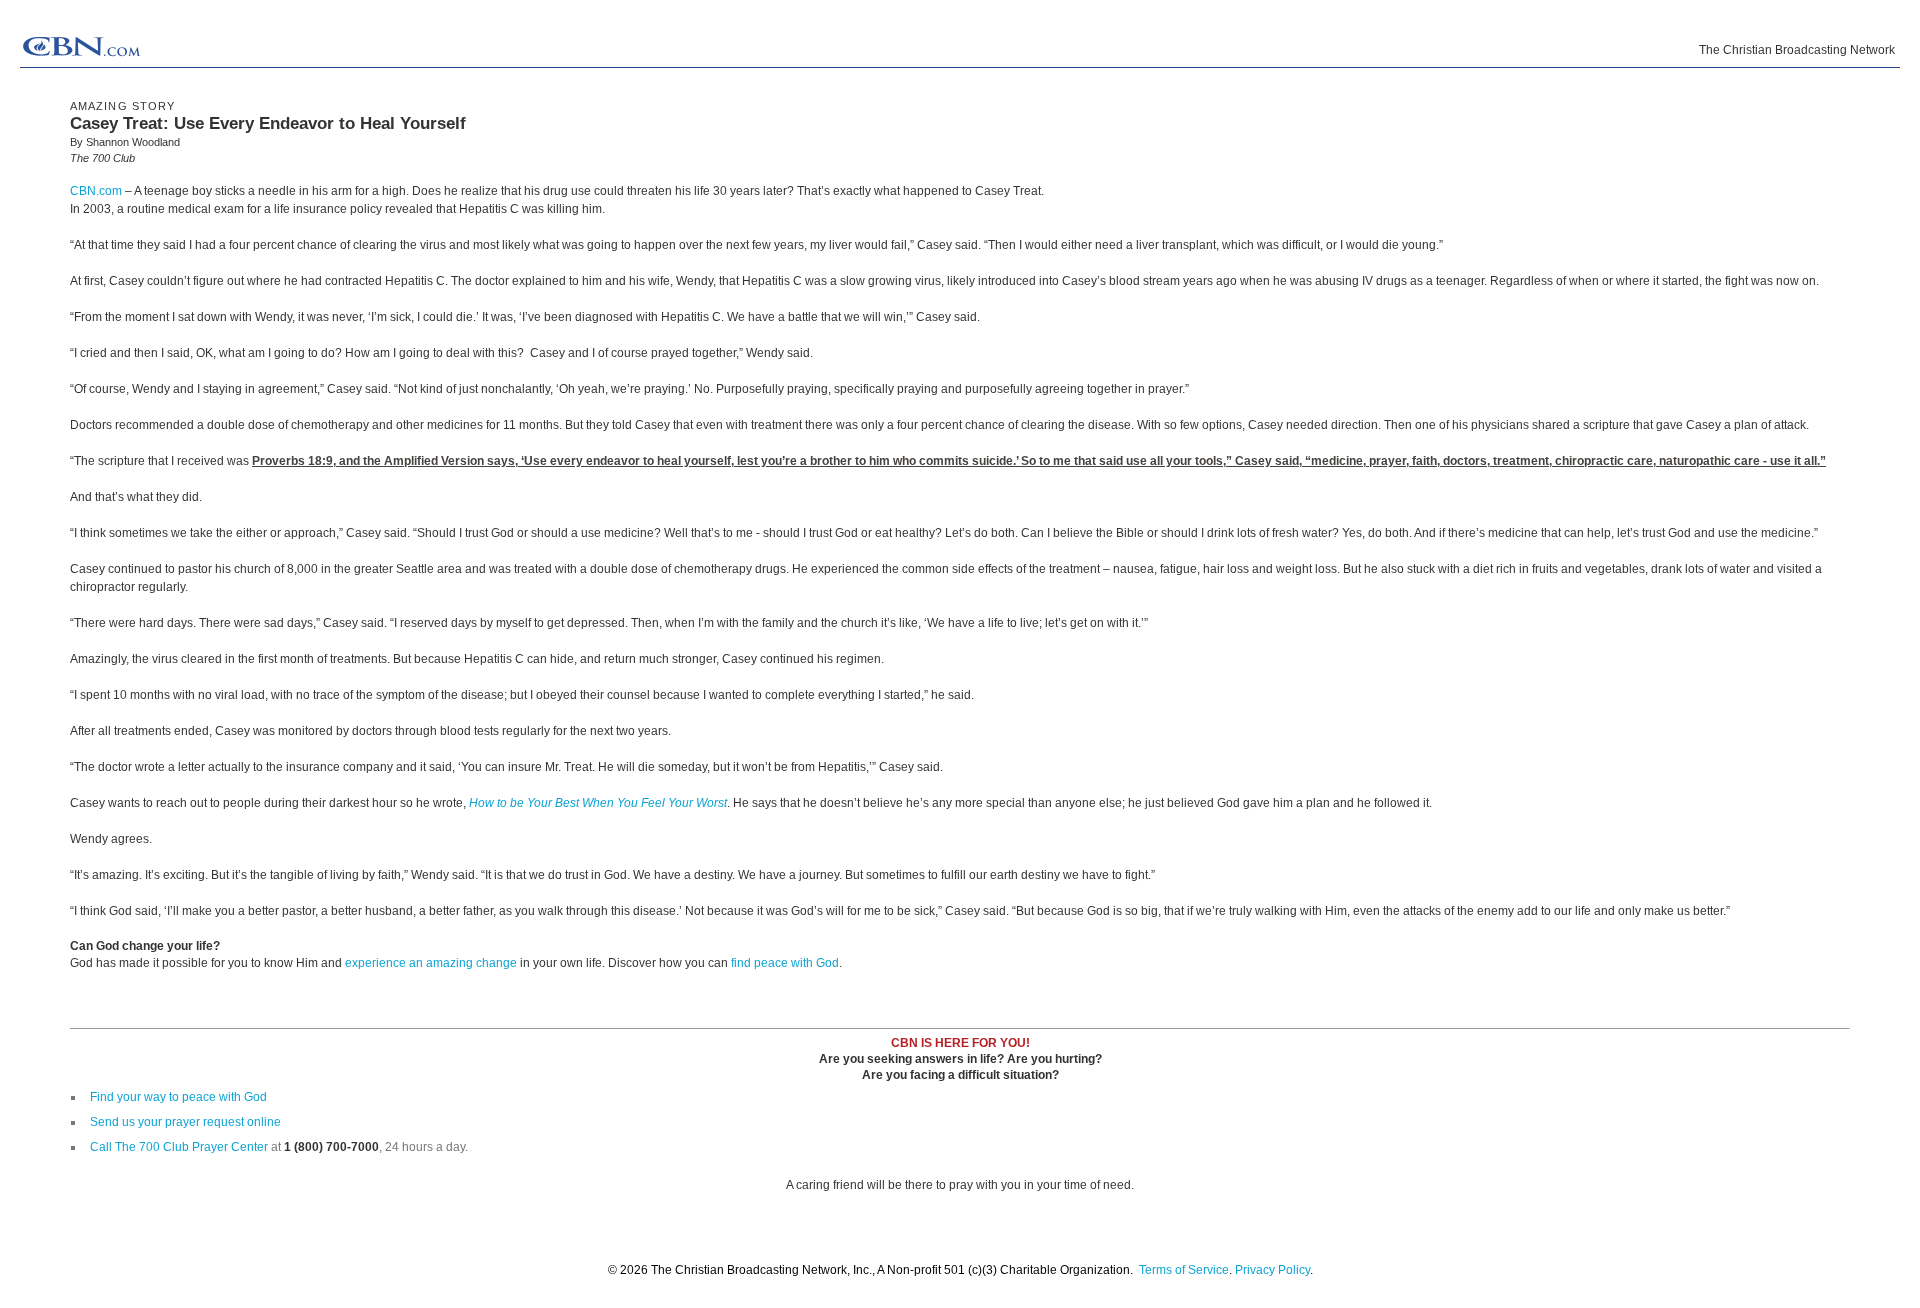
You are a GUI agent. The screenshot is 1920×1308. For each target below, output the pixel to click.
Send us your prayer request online (185, 1122)
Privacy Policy (1272, 1270)
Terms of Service (1184, 1270)
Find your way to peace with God (178, 1097)
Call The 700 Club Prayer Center (179, 1147)
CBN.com (96, 191)
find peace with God (785, 963)
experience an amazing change (431, 963)
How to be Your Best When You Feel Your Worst (598, 803)
